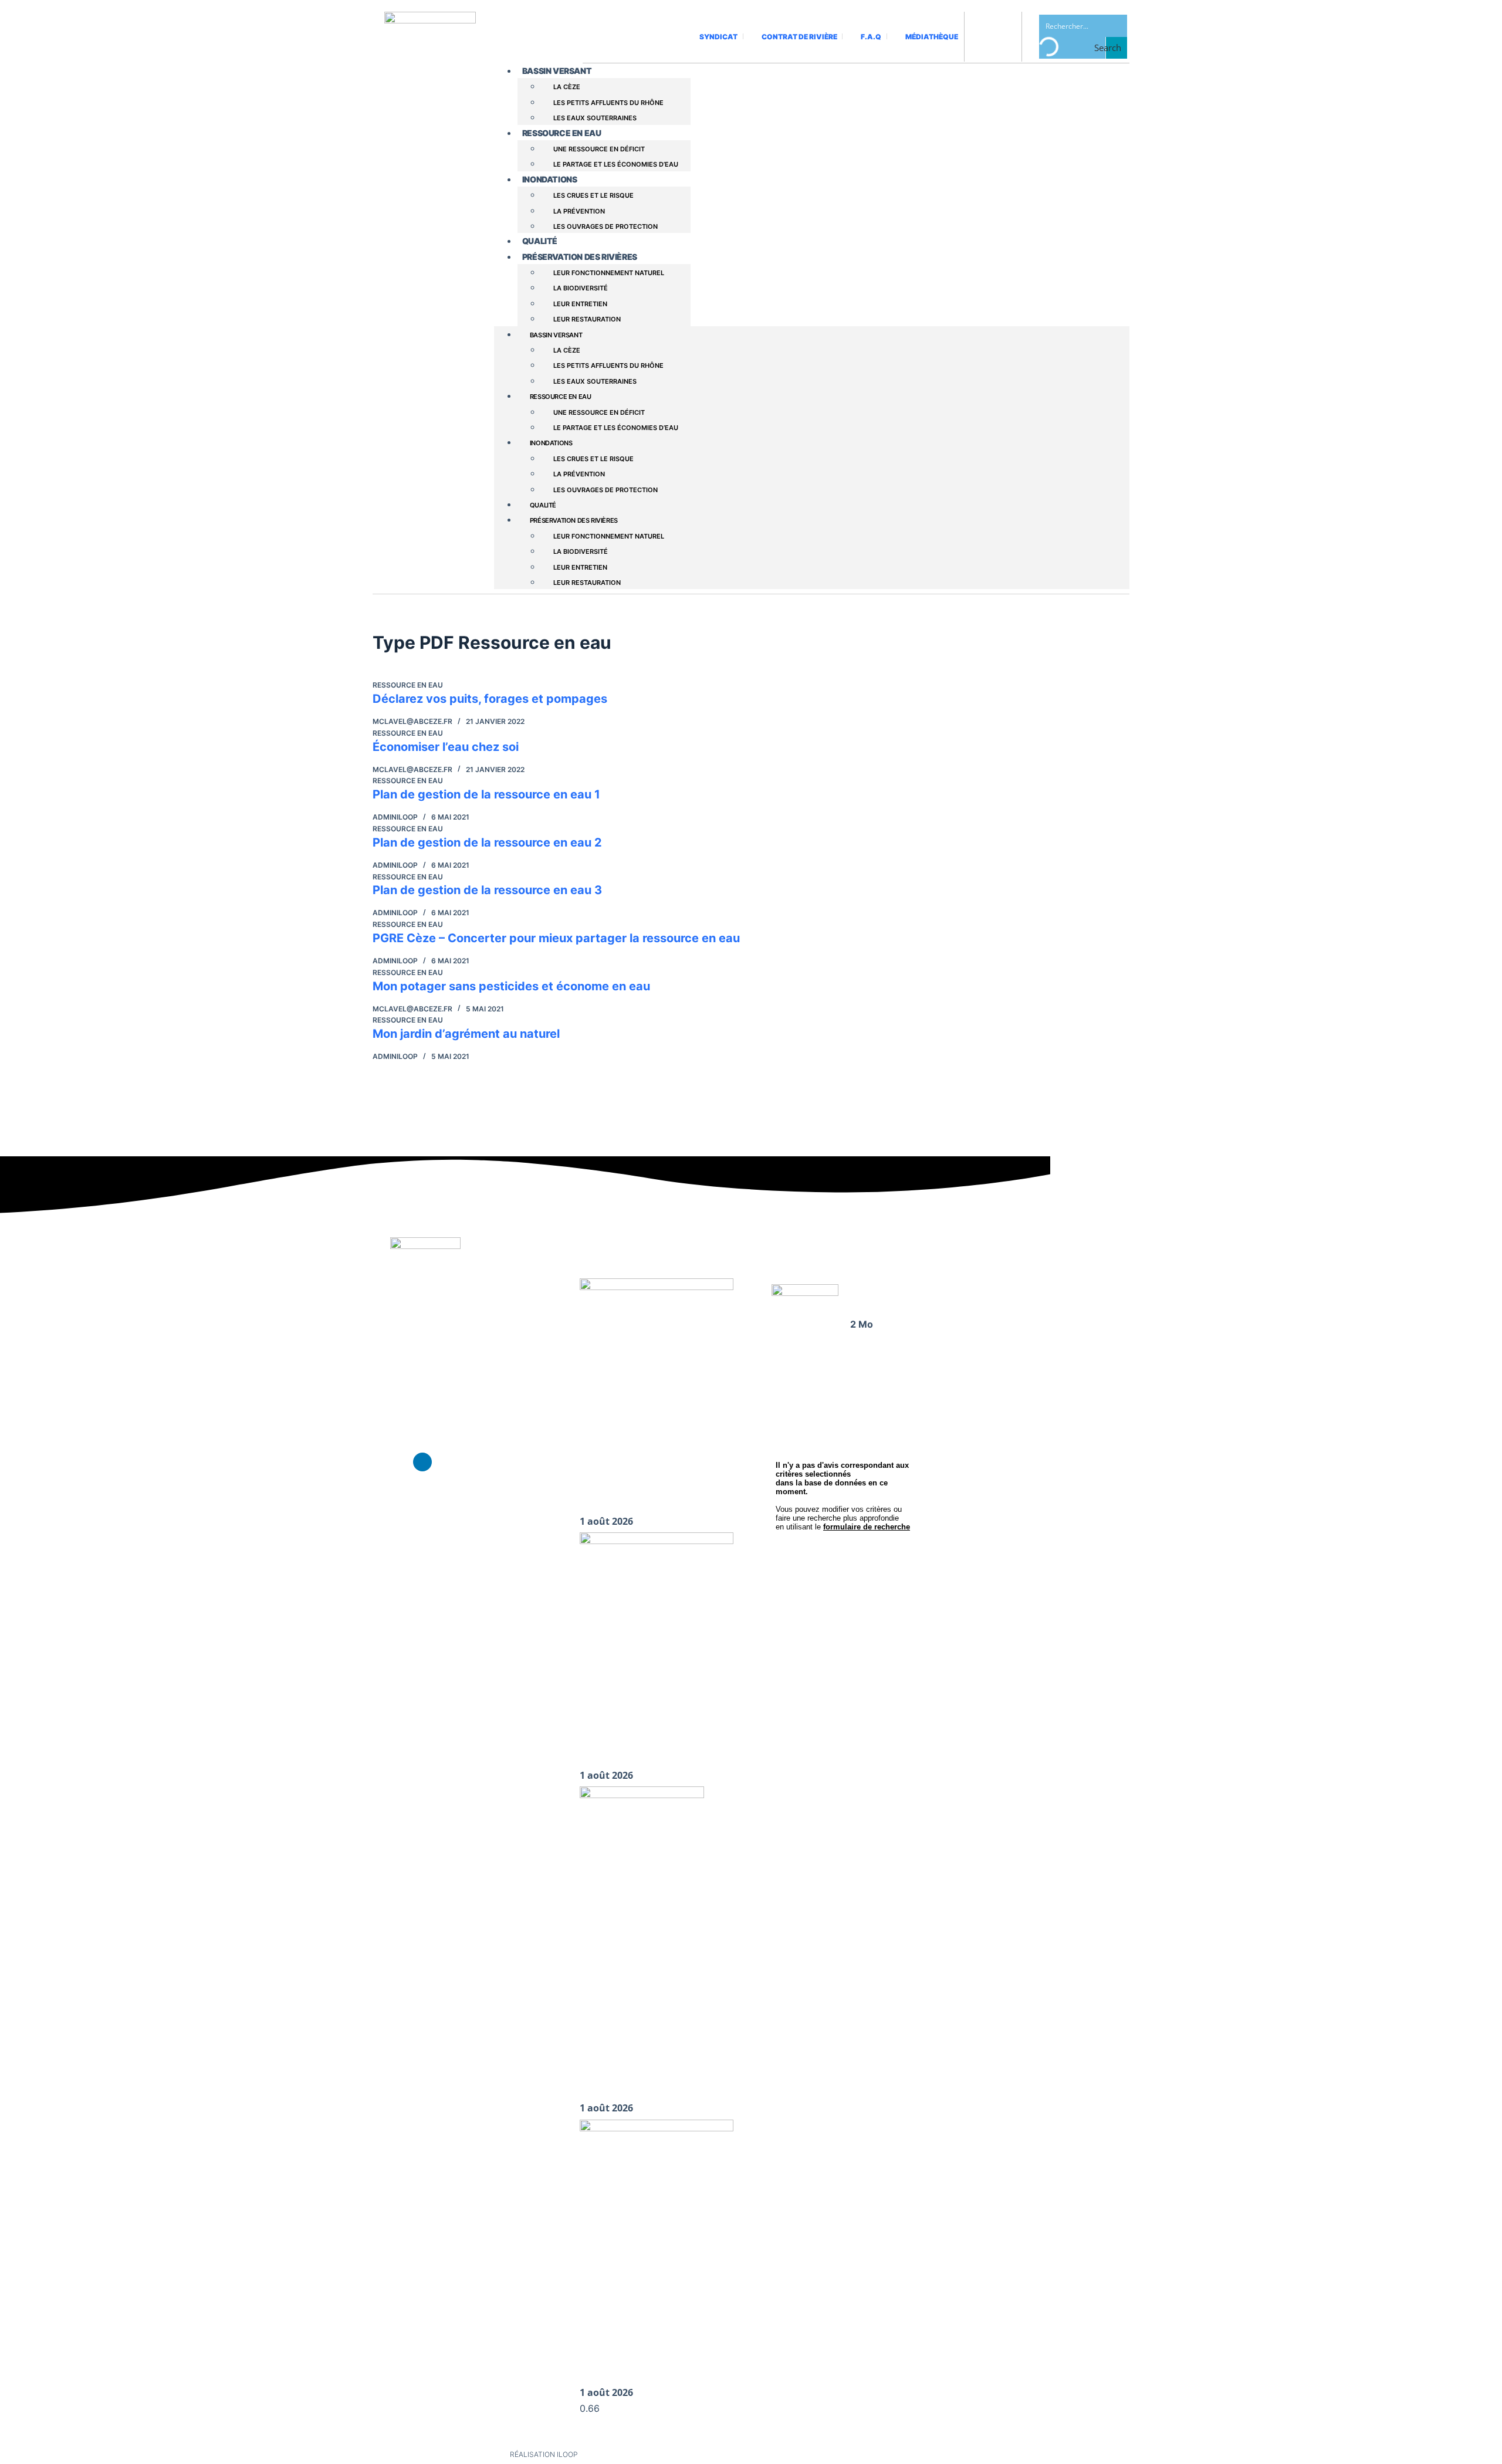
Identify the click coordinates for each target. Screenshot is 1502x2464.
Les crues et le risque (593, 195)
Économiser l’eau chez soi (446, 747)
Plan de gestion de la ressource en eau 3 (487, 890)
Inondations (550, 179)
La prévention (579, 211)
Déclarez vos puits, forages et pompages (490, 699)
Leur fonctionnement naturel (609, 273)
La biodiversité (581, 288)
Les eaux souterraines (595, 118)
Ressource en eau (562, 133)
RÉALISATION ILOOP (544, 2454)
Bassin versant (557, 71)
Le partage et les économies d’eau (616, 164)
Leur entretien (580, 304)
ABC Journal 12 (879, 1296)
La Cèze (567, 87)
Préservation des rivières (580, 257)
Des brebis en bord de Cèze (635, 1753)
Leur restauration (587, 319)
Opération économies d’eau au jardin (656, 2086)
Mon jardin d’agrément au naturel (466, 1034)
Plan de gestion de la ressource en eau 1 (486, 794)
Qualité (540, 241)
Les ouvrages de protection (605, 226)
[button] (987, 1361)
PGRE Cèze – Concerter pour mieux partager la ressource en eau (556, 938)
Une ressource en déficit (599, 149)
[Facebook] (400, 1462)
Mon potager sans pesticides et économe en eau (511, 986)
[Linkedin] (422, 1462)
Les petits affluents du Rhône (608, 103)
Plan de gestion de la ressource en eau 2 (487, 842)
